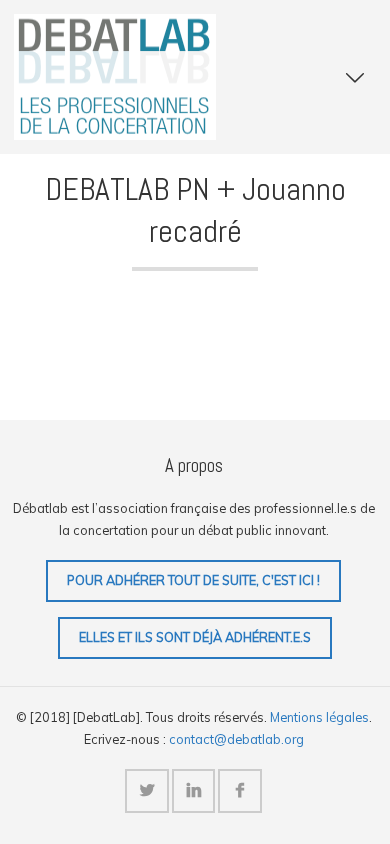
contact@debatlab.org (236, 739)
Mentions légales (319, 717)
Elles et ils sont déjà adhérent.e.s (195, 637)
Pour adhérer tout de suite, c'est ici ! (193, 580)
